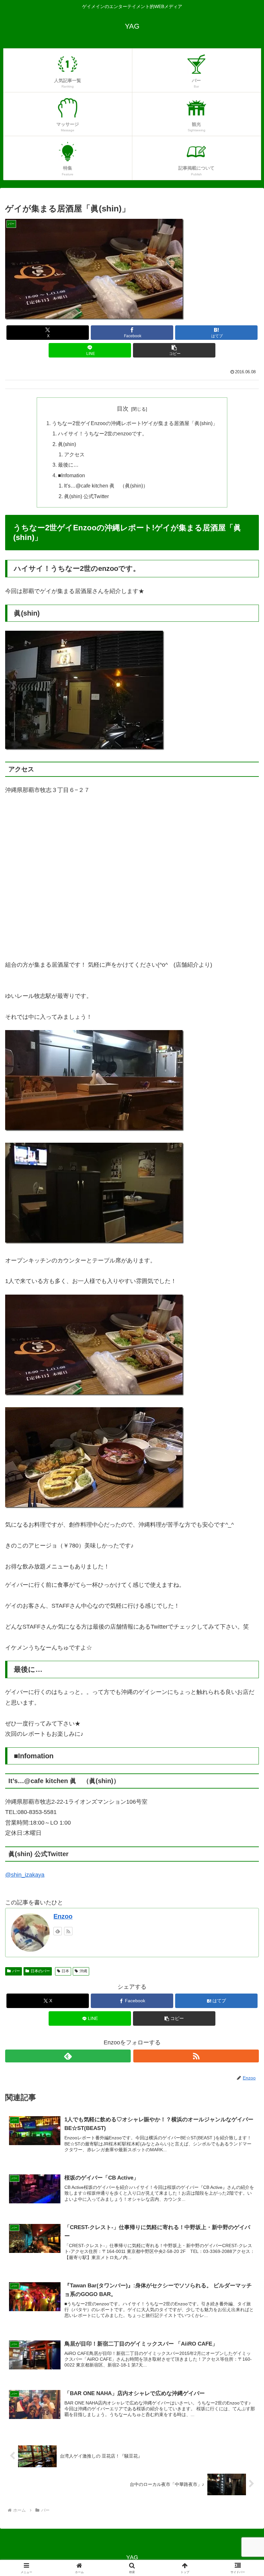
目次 (123, 409)
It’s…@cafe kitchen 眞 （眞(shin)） (106, 486)
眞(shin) (67, 444)
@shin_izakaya (25, 1875)
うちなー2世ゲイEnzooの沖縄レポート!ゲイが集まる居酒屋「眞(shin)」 (135, 423)
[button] (174, 350)
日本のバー (40, 1971)
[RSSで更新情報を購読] (68, 1931)
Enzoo (63, 1916)
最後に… (68, 465)
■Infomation (71, 475)
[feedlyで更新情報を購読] (58, 1931)
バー (16, 1971)
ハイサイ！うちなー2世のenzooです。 (103, 433)
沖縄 (83, 1971)
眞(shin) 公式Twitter (86, 496)
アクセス (74, 454)
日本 (65, 1971)
